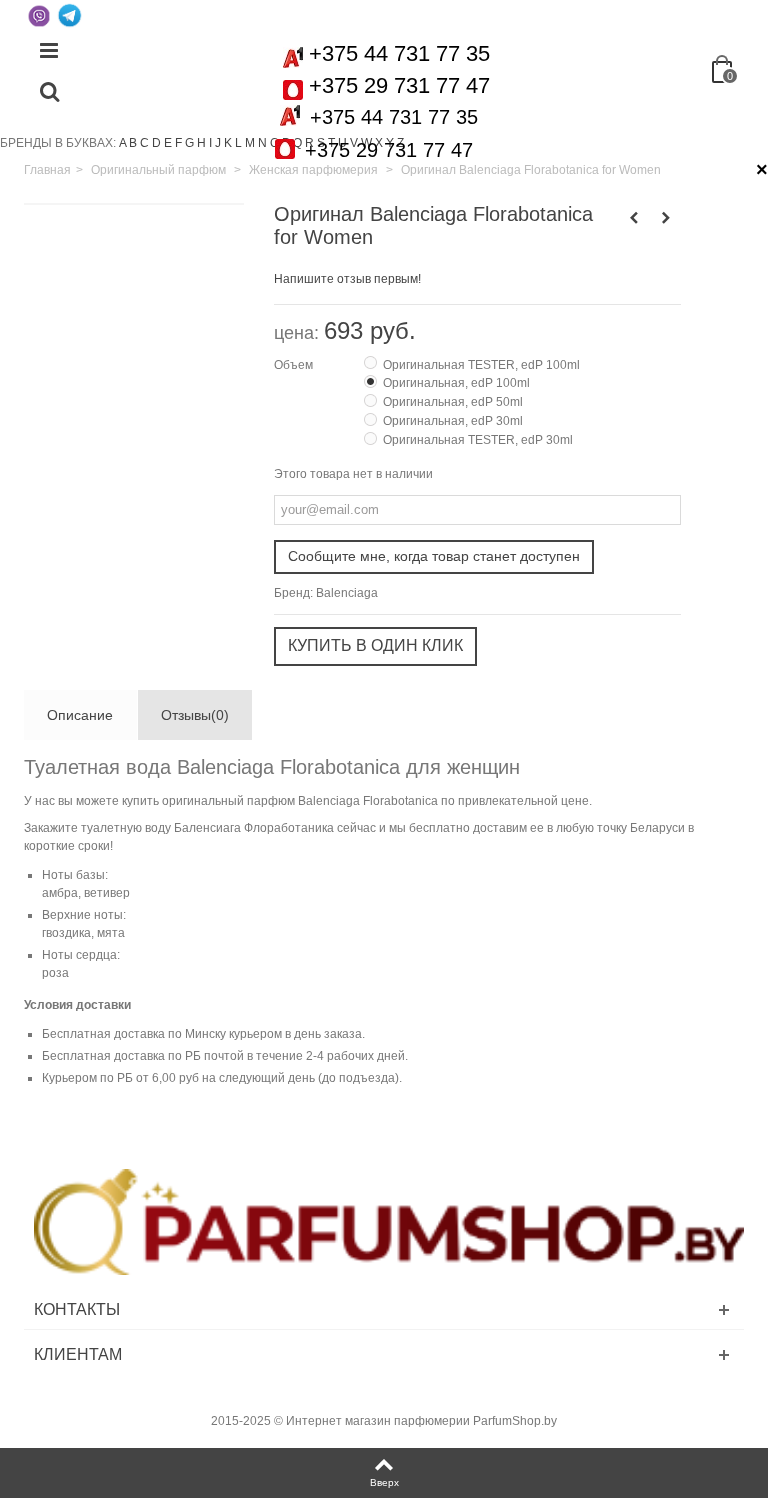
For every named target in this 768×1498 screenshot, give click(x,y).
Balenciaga (347, 593)
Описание (80, 715)
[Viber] (39, 15)
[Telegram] (69, 15)
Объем (295, 365)
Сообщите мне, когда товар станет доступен (434, 556)
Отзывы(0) (195, 715)
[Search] (49, 93)
